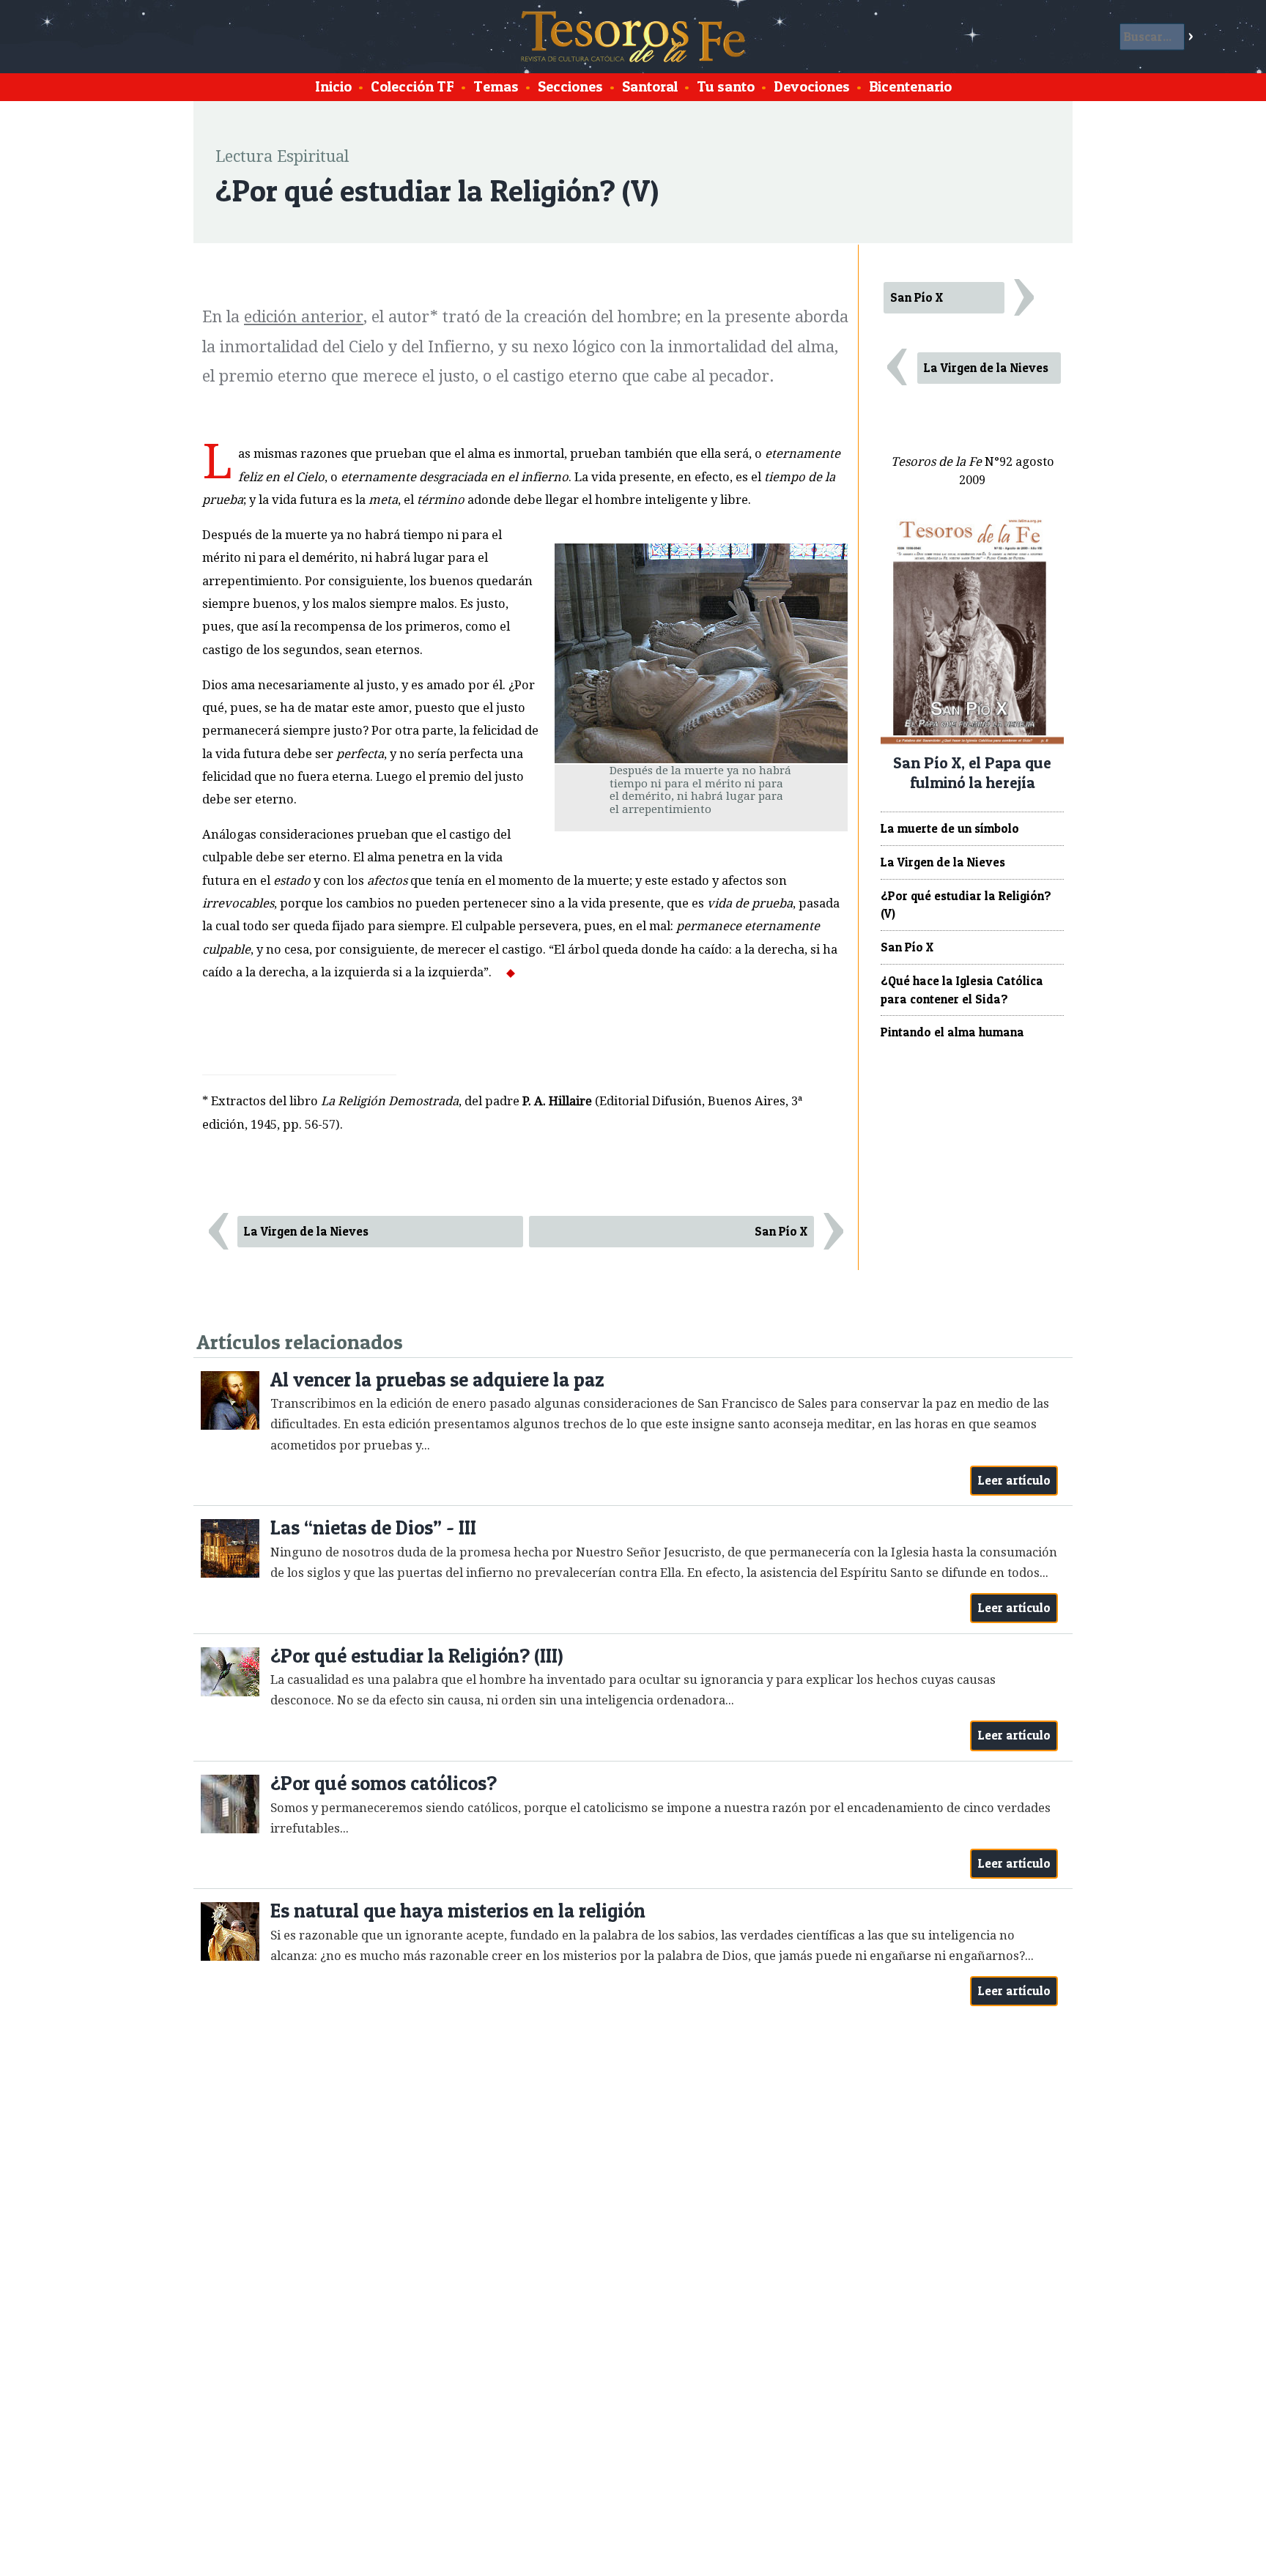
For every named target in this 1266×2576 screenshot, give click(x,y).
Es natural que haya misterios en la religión (458, 1911)
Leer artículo (1014, 1480)
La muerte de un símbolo (950, 828)
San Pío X (781, 1231)
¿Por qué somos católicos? (384, 1783)
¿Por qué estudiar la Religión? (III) (417, 1656)
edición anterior (304, 317)
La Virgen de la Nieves (306, 1231)
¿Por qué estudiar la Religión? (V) (966, 905)
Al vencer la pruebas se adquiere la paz (437, 1380)
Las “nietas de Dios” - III (373, 1528)
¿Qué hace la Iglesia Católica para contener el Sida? (962, 990)
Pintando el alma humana (952, 1032)
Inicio (333, 86)
